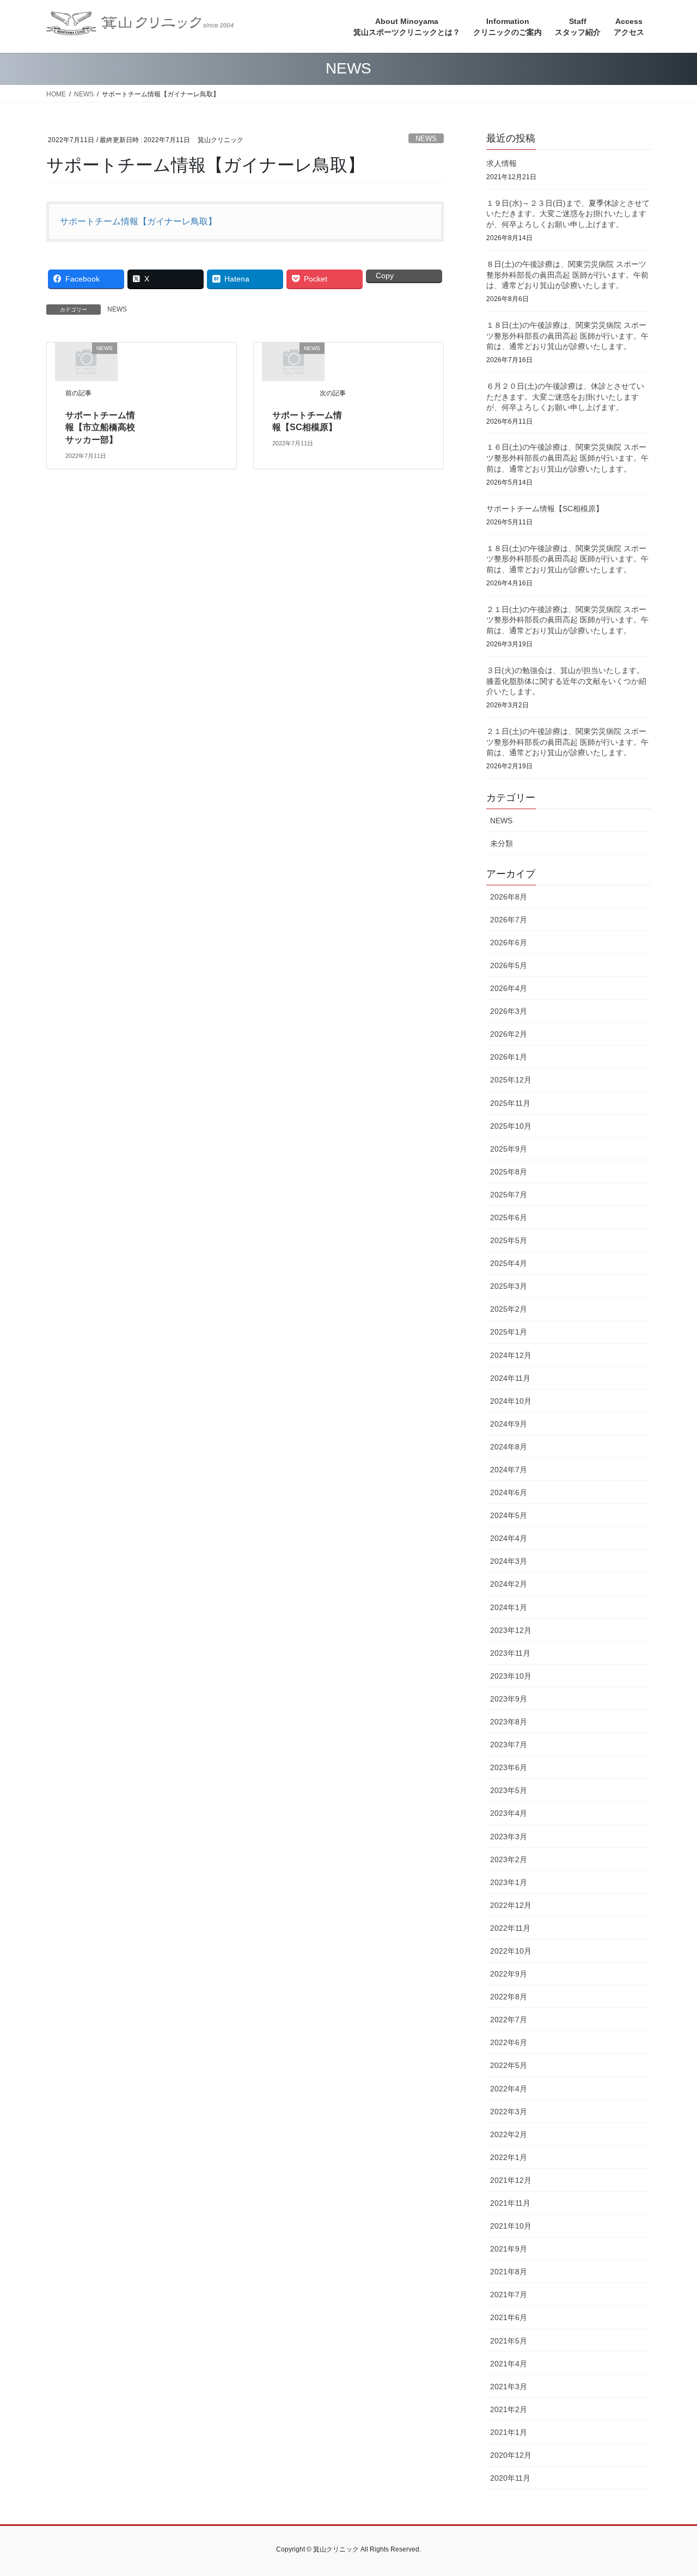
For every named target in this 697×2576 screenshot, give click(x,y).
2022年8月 (509, 1997)
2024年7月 (509, 1470)
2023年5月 (509, 1790)
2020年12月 (511, 2455)
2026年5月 (509, 965)
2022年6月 (509, 2042)
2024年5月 (509, 1515)
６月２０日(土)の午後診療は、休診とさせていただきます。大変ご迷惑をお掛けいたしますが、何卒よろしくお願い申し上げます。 (565, 397)
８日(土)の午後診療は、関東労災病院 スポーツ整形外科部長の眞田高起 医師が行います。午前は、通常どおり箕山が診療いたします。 (567, 275)
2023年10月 (511, 1676)
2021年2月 (509, 2409)
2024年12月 (511, 1355)
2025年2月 (509, 1309)
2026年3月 (509, 1011)
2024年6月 (509, 1492)
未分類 (502, 843)
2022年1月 (509, 2157)
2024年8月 (509, 1447)
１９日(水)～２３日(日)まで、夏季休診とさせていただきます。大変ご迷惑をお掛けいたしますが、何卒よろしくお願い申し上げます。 (568, 214)
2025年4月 (509, 1263)
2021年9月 (509, 2249)
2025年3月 (509, 1286)
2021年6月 (509, 2317)
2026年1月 (509, 1057)
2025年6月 (509, 1217)
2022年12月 (511, 1905)
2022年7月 (509, 2020)
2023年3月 (509, 1837)
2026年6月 (509, 943)
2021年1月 (509, 2432)
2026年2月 (509, 1034)
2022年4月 (509, 2089)
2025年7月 (509, 1195)
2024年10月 (511, 1401)
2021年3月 (509, 2387)
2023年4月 (509, 1813)
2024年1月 (509, 1607)
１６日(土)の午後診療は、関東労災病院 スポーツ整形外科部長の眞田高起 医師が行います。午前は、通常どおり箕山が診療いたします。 (567, 458)
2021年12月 (511, 2180)
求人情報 (502, 163)
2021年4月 (509, 2364)
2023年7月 (509, 1745)
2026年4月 (509, 988)
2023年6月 (509, 1767)
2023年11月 (510, 1653)
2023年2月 (509, 1859)
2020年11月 (510, 2478)
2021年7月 (509, 2294)
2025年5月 (509, 1240)
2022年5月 (509, 2065)
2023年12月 (511, 1630)
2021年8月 (509, 2272)
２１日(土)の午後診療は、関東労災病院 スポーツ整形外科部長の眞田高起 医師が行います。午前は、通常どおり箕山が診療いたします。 (567, 620)
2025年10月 (511, 1126)
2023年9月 (509, 1699)
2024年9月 (509, 1424)
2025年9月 (509, 1149)
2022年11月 (510, 1928)
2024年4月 (509, 1538)
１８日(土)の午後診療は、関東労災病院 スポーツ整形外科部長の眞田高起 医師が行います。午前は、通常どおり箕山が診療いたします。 (567, 336)
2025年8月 (509, 1172)
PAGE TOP (670, 2489)
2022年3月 (509, 2112)
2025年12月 (511, 1080)
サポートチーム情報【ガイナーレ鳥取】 (138, 221)
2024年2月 (509, 1584)
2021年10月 (511, 2226)
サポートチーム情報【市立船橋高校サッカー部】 (100, 427)
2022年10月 (511, 1951)
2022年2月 (509, 2134)
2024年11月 (510, 1378)
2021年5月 (509, 2341)
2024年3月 (509, 1561)
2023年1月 (509, 1882)
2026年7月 (509, 920)
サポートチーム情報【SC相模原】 (545, 509)
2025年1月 (509, 1332)
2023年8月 (509, 1722)
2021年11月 (510, 2203)
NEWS (426, 139)
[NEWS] (86, 361)
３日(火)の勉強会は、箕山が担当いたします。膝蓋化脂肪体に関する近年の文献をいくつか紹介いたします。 (566, 681)
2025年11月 (510, 1103)
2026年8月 (509, 897)
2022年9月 (509, 1974)
